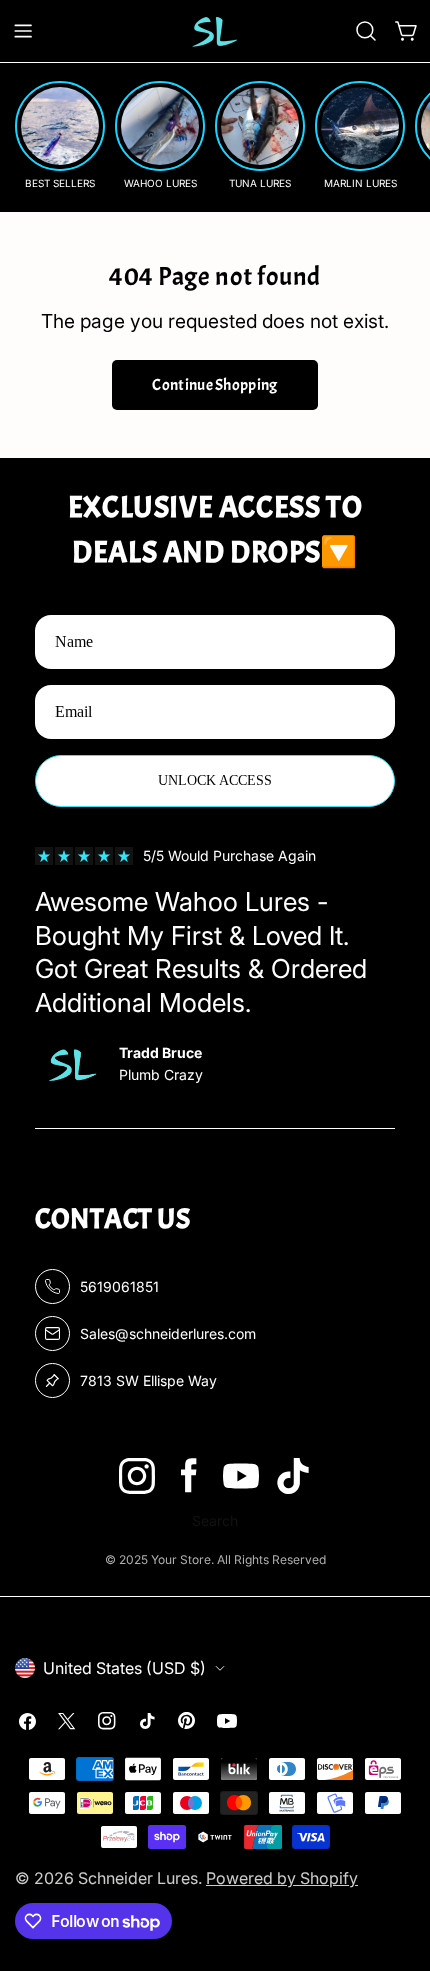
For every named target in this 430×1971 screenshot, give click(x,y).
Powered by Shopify (282, 1878)
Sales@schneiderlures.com (168, 1333)
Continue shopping (214, 385)
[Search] (366, 31)
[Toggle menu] (23, 31)
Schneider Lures (138, 1878)
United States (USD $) (124, 1668)
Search (215, 1520)
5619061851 (119, 1286)
